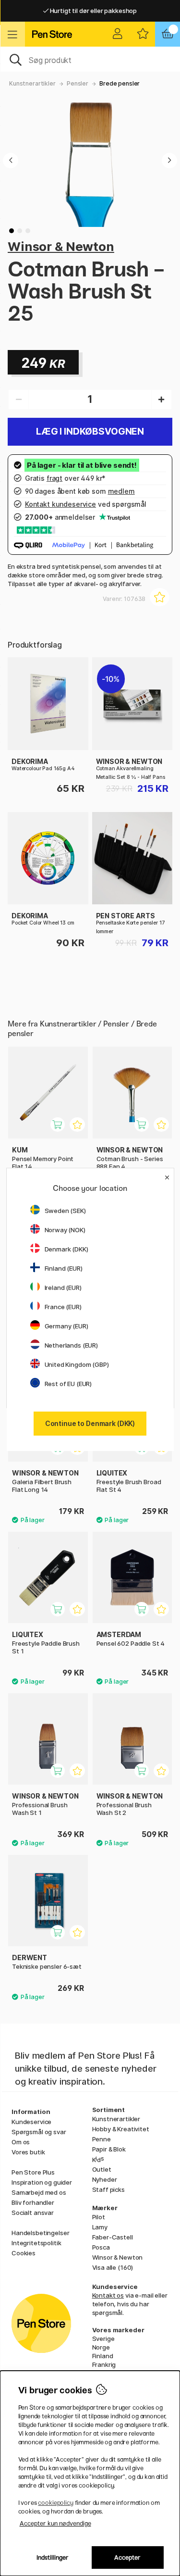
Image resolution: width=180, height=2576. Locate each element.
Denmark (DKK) (66, 1249)
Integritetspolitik (36, 2243)
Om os (21, 2142)
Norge (101, 2347)
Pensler (78, 83)
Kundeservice (31, 2122)
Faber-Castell (113, 2237)
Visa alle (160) (113, 2267)
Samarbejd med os (39, 2192)
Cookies (24, 2253)
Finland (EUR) (64, 1268)
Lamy (100, 2227)
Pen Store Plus (33, 2172)
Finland (103, 2356)
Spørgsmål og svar (39, 2132)
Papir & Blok (109, 2149)
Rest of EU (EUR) (68, 1384)
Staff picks (108, 2189)
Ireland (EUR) (63, 1288)
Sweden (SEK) (65, 1211)
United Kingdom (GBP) (77, 1364)
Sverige (103, 2338)
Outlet (102, 2169)
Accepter (127, 2557)
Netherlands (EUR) (72, 1345)
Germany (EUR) (66, 1326)
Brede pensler (120, 83)
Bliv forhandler (33, 2202)
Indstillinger (53, 2557)
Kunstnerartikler (32, 83)
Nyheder (105, 2179)
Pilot (99, 2217)
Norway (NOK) (65, 1230)
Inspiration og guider (42, 2182)
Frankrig (104, 2364)
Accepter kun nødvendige (55, 2523)
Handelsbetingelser (40, 2233)
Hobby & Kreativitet (121, 2129)
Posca (101, 2247)
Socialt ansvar (33, 2213)
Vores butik (28, 2152)
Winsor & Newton (61, 246)
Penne (102, 2139)
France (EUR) (63, 1307)
